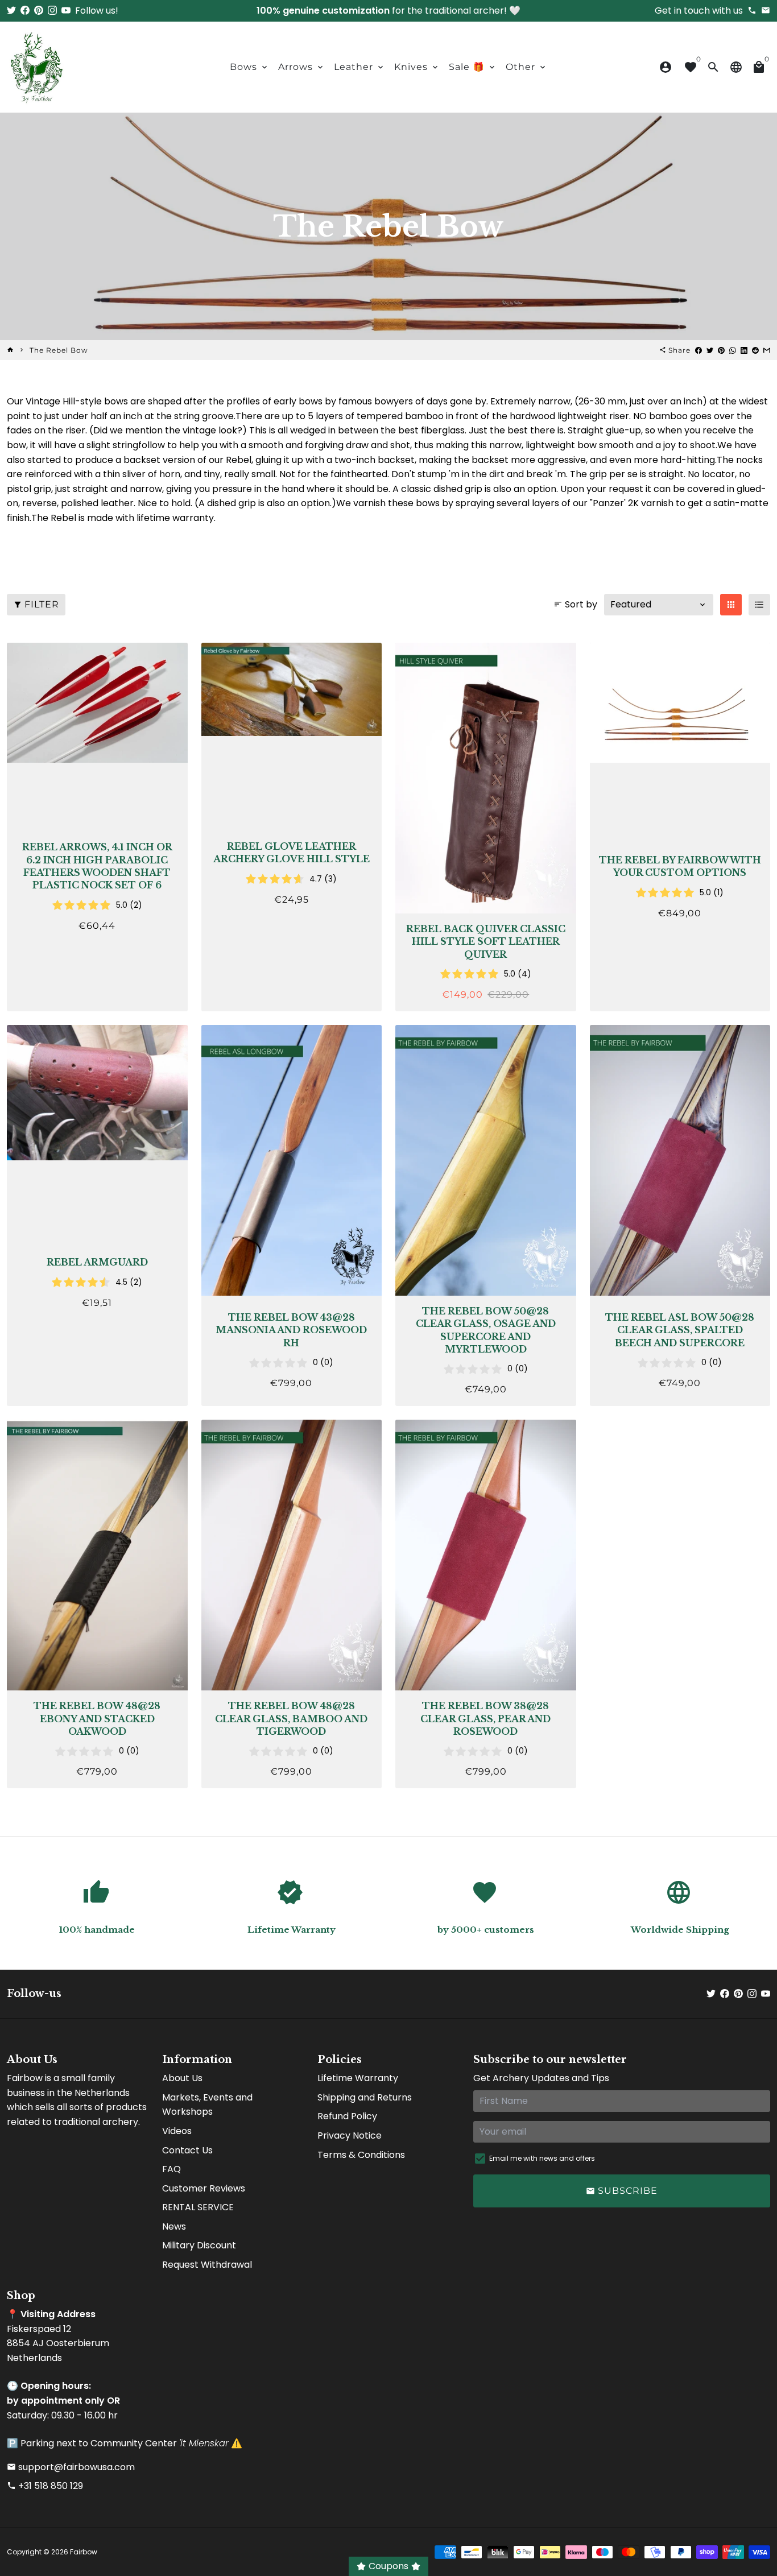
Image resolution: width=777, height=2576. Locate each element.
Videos (177, 2131)
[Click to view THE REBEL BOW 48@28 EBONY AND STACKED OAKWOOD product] (97, 1555)
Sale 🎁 (473, 67)
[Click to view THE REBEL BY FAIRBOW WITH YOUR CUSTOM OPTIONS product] (680, 703)
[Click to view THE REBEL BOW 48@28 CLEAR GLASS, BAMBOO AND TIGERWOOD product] (292, 1555)
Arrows (301, 67)
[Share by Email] (767, 350)
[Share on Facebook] (699, 350)
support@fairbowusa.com (71, 2467)
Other (526, 67)
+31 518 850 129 (45, 2486)
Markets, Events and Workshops (207, 2105)
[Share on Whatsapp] (733, 350)
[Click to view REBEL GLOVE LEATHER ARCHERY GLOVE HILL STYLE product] (292, 689)
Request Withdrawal (207, 2265)
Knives (417, 67)
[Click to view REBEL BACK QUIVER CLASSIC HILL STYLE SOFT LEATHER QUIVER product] (486, 778)
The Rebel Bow (59, 350)
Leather (359, 67)
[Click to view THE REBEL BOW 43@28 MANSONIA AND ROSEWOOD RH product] (292, 1160)
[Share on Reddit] (755, 350)
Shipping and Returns (365, 2097)
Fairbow (84, 2552)
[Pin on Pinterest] (721, 350)
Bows (249, 67)
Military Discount (199, 2245)
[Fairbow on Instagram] (52, 11)
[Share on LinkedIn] (744, 350)
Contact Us (187, 2150)
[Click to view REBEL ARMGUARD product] (97, 1093)
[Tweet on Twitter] (710, 350)
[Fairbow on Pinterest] (39, 11)
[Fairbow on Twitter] (11, 11)
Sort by (575, 604)
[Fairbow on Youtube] (66, 11)
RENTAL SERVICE (198, 2207)
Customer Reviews (204, 2188)
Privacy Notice (350, 2135)
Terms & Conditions (361, 2155)
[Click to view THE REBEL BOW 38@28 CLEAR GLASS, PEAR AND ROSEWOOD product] (486, 1555)
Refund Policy (347, 2116)
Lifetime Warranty (358, 2078)
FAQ (171, 2169)
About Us (182, 2078)
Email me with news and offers (542, 2158)
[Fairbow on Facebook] (25, 11)
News (174, 2226)
